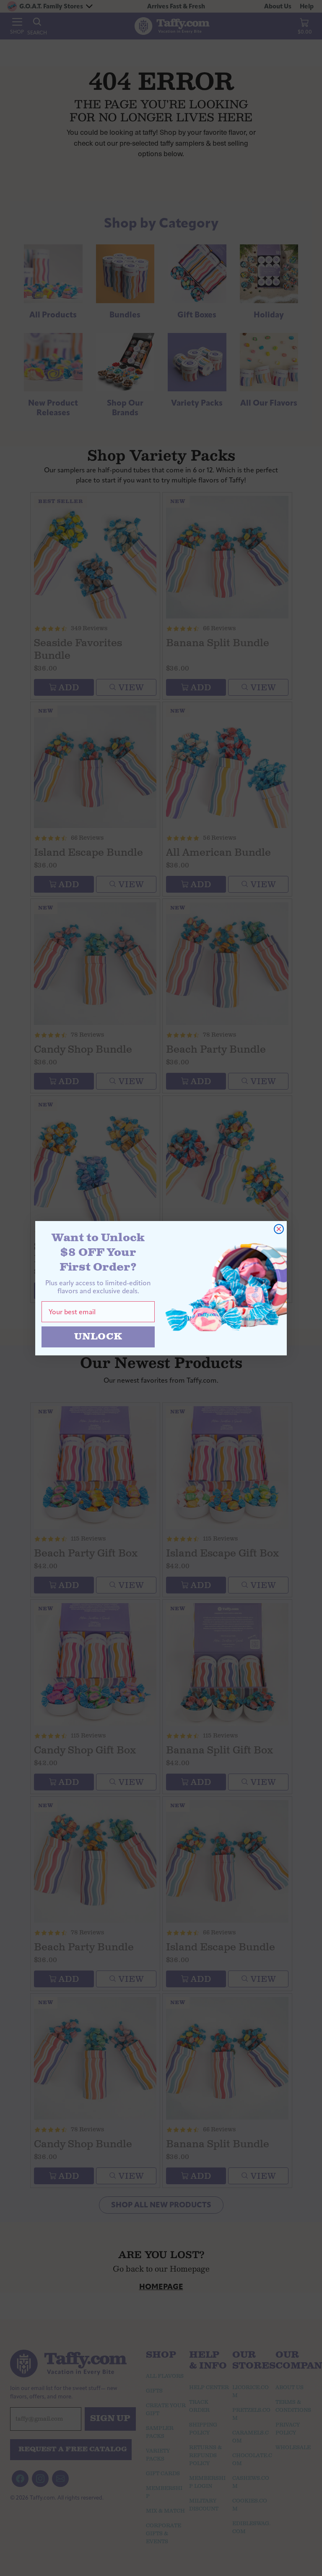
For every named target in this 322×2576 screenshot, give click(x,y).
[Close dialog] (279, 1229)
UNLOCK (98, 1337)
